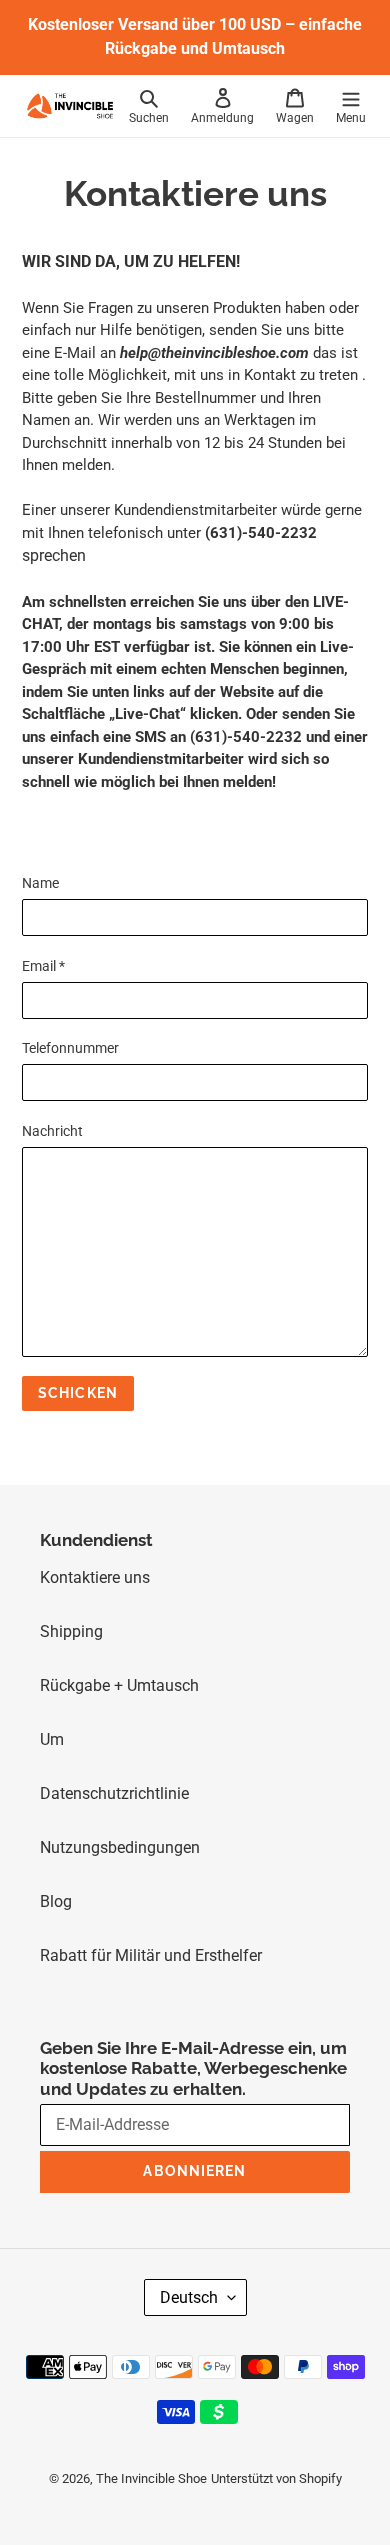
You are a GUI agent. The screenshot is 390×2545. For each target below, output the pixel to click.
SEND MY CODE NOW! (136, 1289)
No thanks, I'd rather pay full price (140, 1320)
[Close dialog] (362, 1184)
